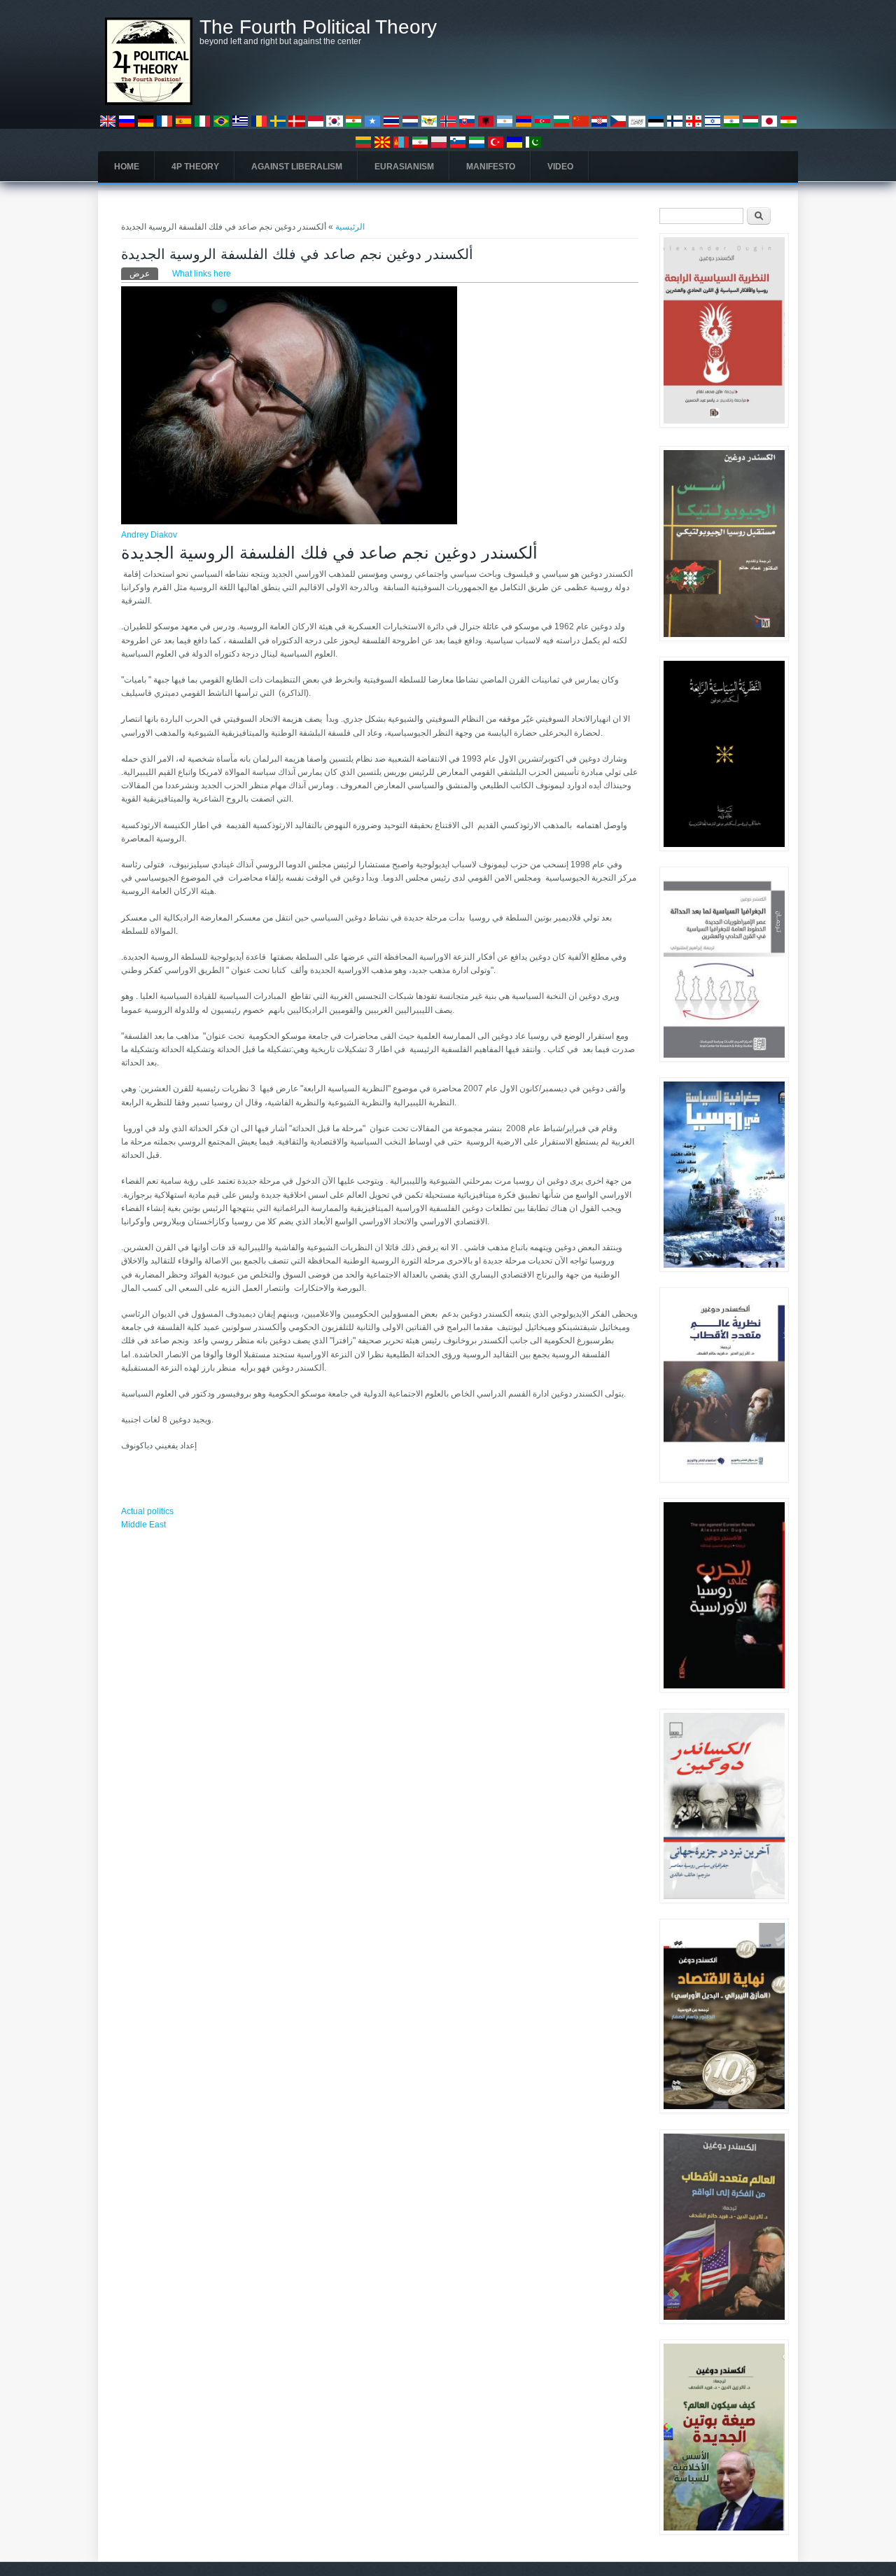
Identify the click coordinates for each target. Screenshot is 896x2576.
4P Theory (195, 167)
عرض (144, 274)
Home (127, 167)
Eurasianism (404, 167)
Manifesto (491, 167)
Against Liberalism (297, 167)
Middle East (143, 1525)
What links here (202, 274)
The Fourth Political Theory (318, 27)
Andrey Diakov (149, 535)
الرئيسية (350, 227)
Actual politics (147, 1511)
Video (560, 167)
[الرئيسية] (149, 102)
